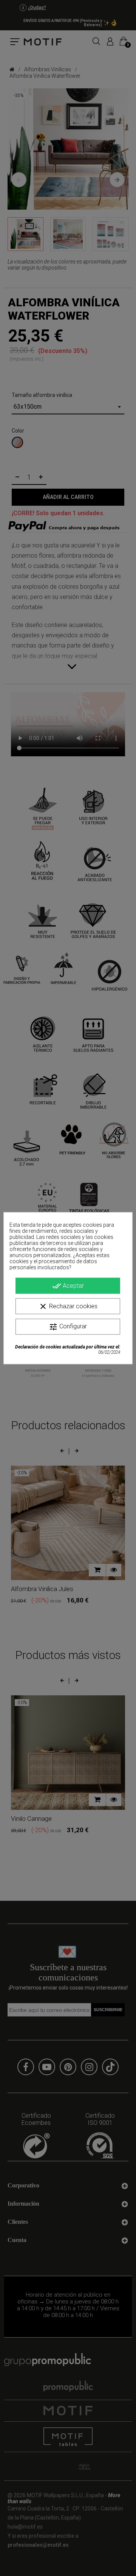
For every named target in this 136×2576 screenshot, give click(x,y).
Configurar (68, 1326)
